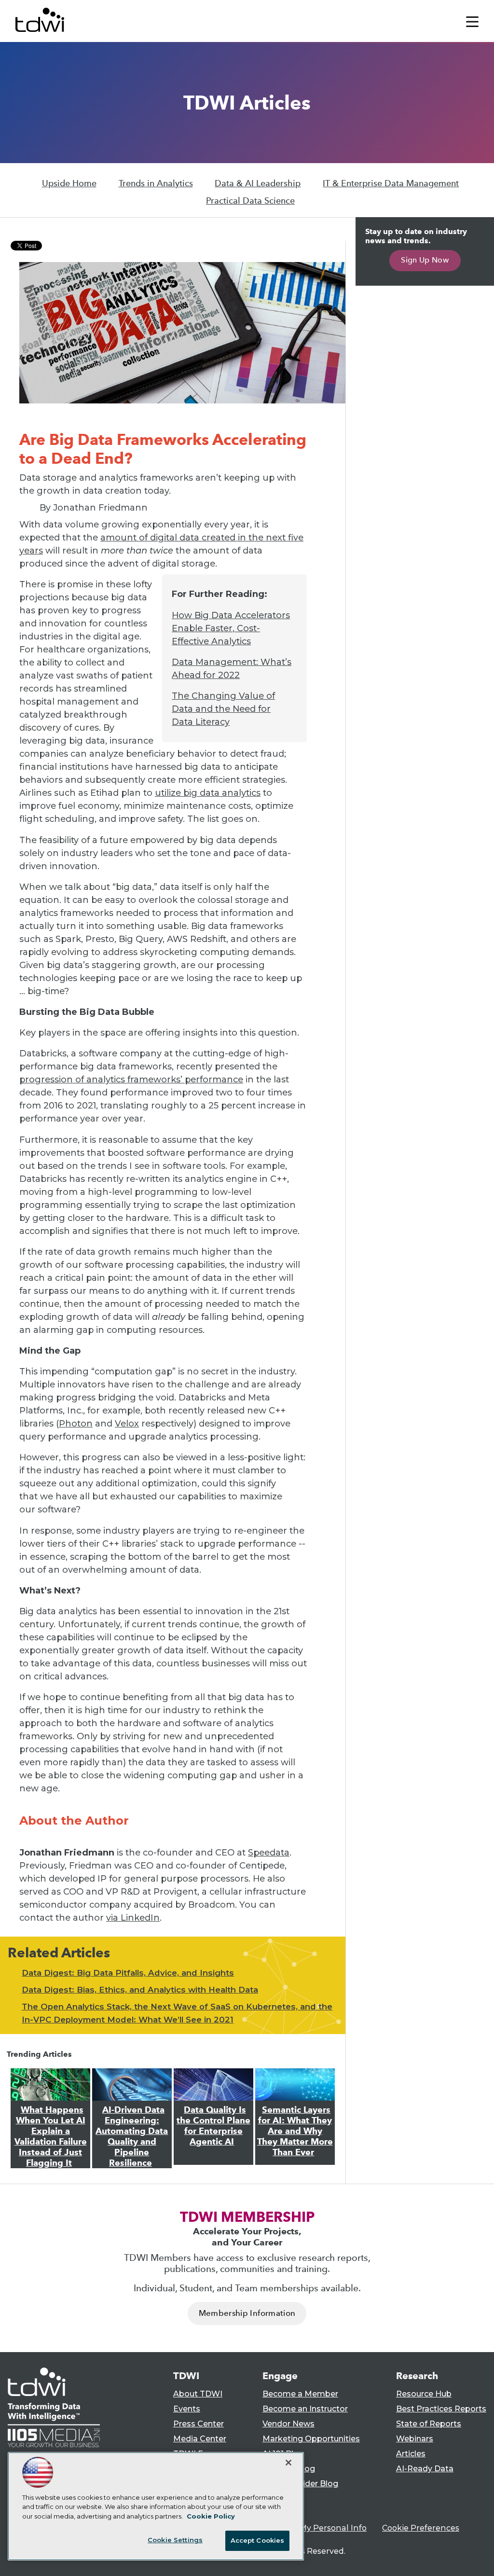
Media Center (200, 2439)
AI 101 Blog (283, 2454)
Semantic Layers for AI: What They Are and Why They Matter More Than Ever (295, 2131)
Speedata (269, 1853)
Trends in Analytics (156, 183)
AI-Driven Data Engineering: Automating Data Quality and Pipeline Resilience (132, 2136)
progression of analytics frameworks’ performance (131, 1080)
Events (187, 2409)
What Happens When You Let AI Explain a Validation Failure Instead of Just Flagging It (51, 2136)
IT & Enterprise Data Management (391, 183)
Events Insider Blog (300, 2484)
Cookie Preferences (421, 2528)
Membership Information (247, 2313)
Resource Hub (424, 2394)
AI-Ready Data (425, 2469)
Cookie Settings (175, 2540)
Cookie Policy (211, 2516)
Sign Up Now (425, 260)
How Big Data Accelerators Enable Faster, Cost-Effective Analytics (231, 628)
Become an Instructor (305, 2409)
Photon (76, 1424)
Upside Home (69, 183)
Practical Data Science (250, 201)
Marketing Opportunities (311, 2439)
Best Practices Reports (441, 2409)
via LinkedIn (133, 1918)
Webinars (415, 2439)
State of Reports (429, 2424)
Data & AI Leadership (258, 183)
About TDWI (198, 2394)
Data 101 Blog (289, 2469)
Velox (127, 1424)
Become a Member (300, 2394)
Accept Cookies (258, 2540)
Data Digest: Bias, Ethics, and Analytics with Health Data (140, 1990)
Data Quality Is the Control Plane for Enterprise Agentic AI (213, 2126)
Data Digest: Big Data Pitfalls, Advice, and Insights (128, 1973)
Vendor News (288, 2424)
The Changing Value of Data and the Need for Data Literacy (223, 709)
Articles (411, 2454)
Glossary (279, 2499)
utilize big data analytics (208, 793)
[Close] (288, 2463)
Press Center (199, 2424)
